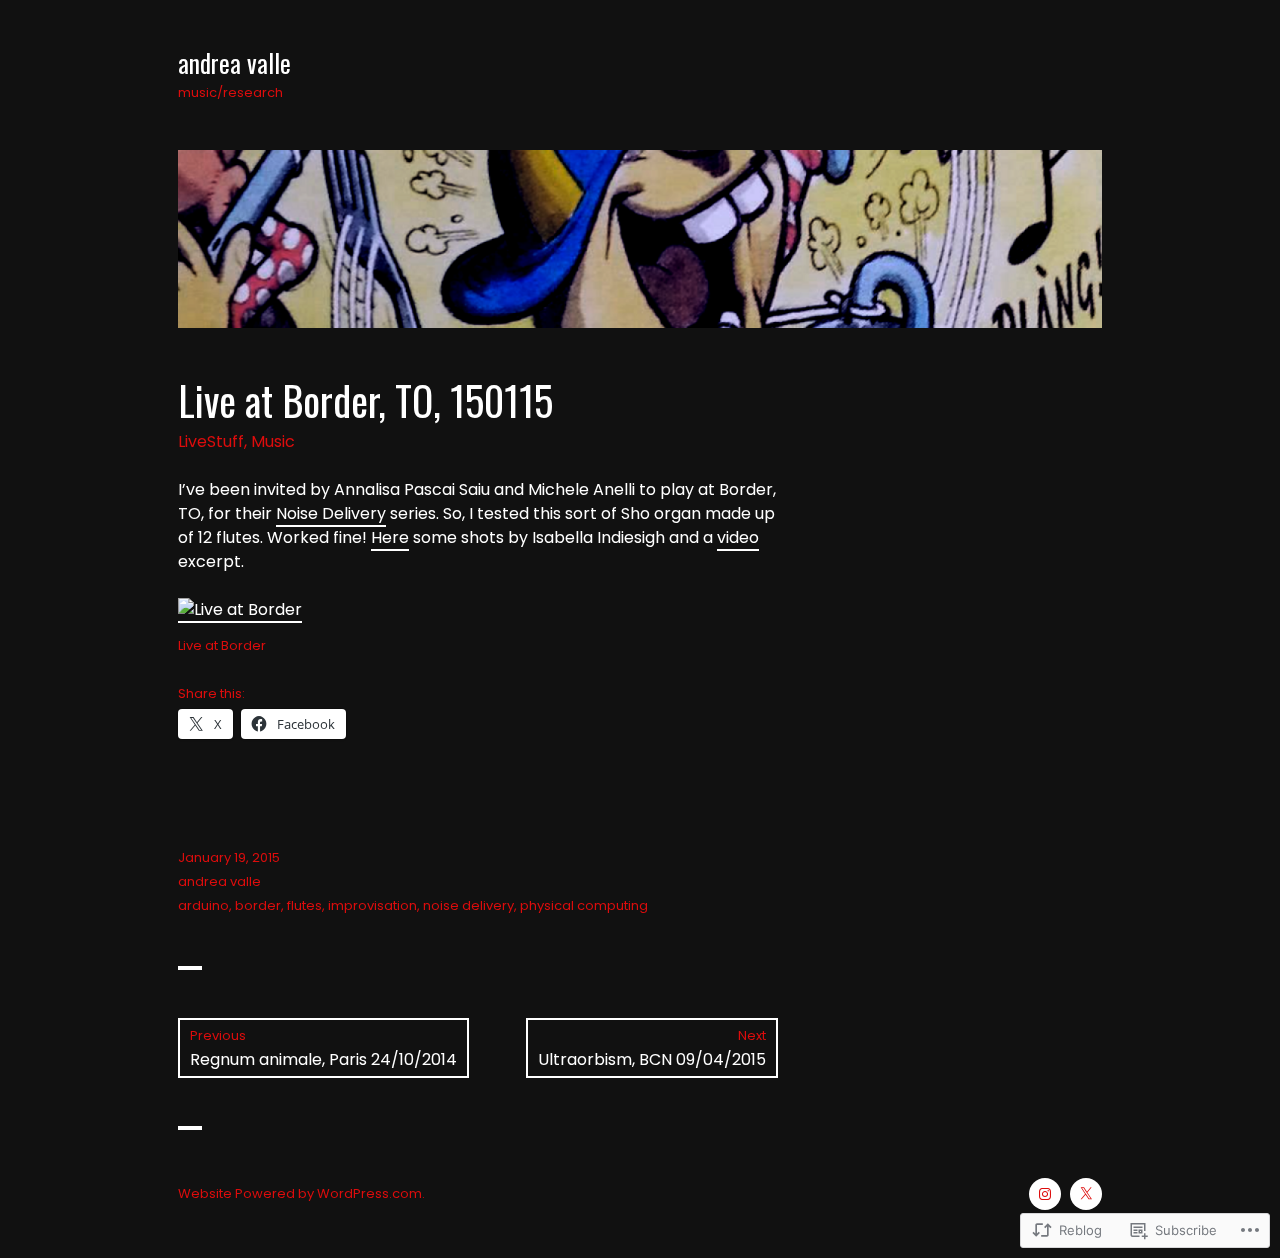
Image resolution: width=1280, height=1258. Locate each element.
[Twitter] (1086, 1194)
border (258, 905)
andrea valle (234, 62)
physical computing (584, 905)
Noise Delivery (331, 513)
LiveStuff (211, 441)
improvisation (372, 905)
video (738, 537)
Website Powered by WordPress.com (300, 1193)
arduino (203, 905)
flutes (304, 905)
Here (390, 537)
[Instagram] (1045, 1194)
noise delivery (468, 905)
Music (273, 441)
